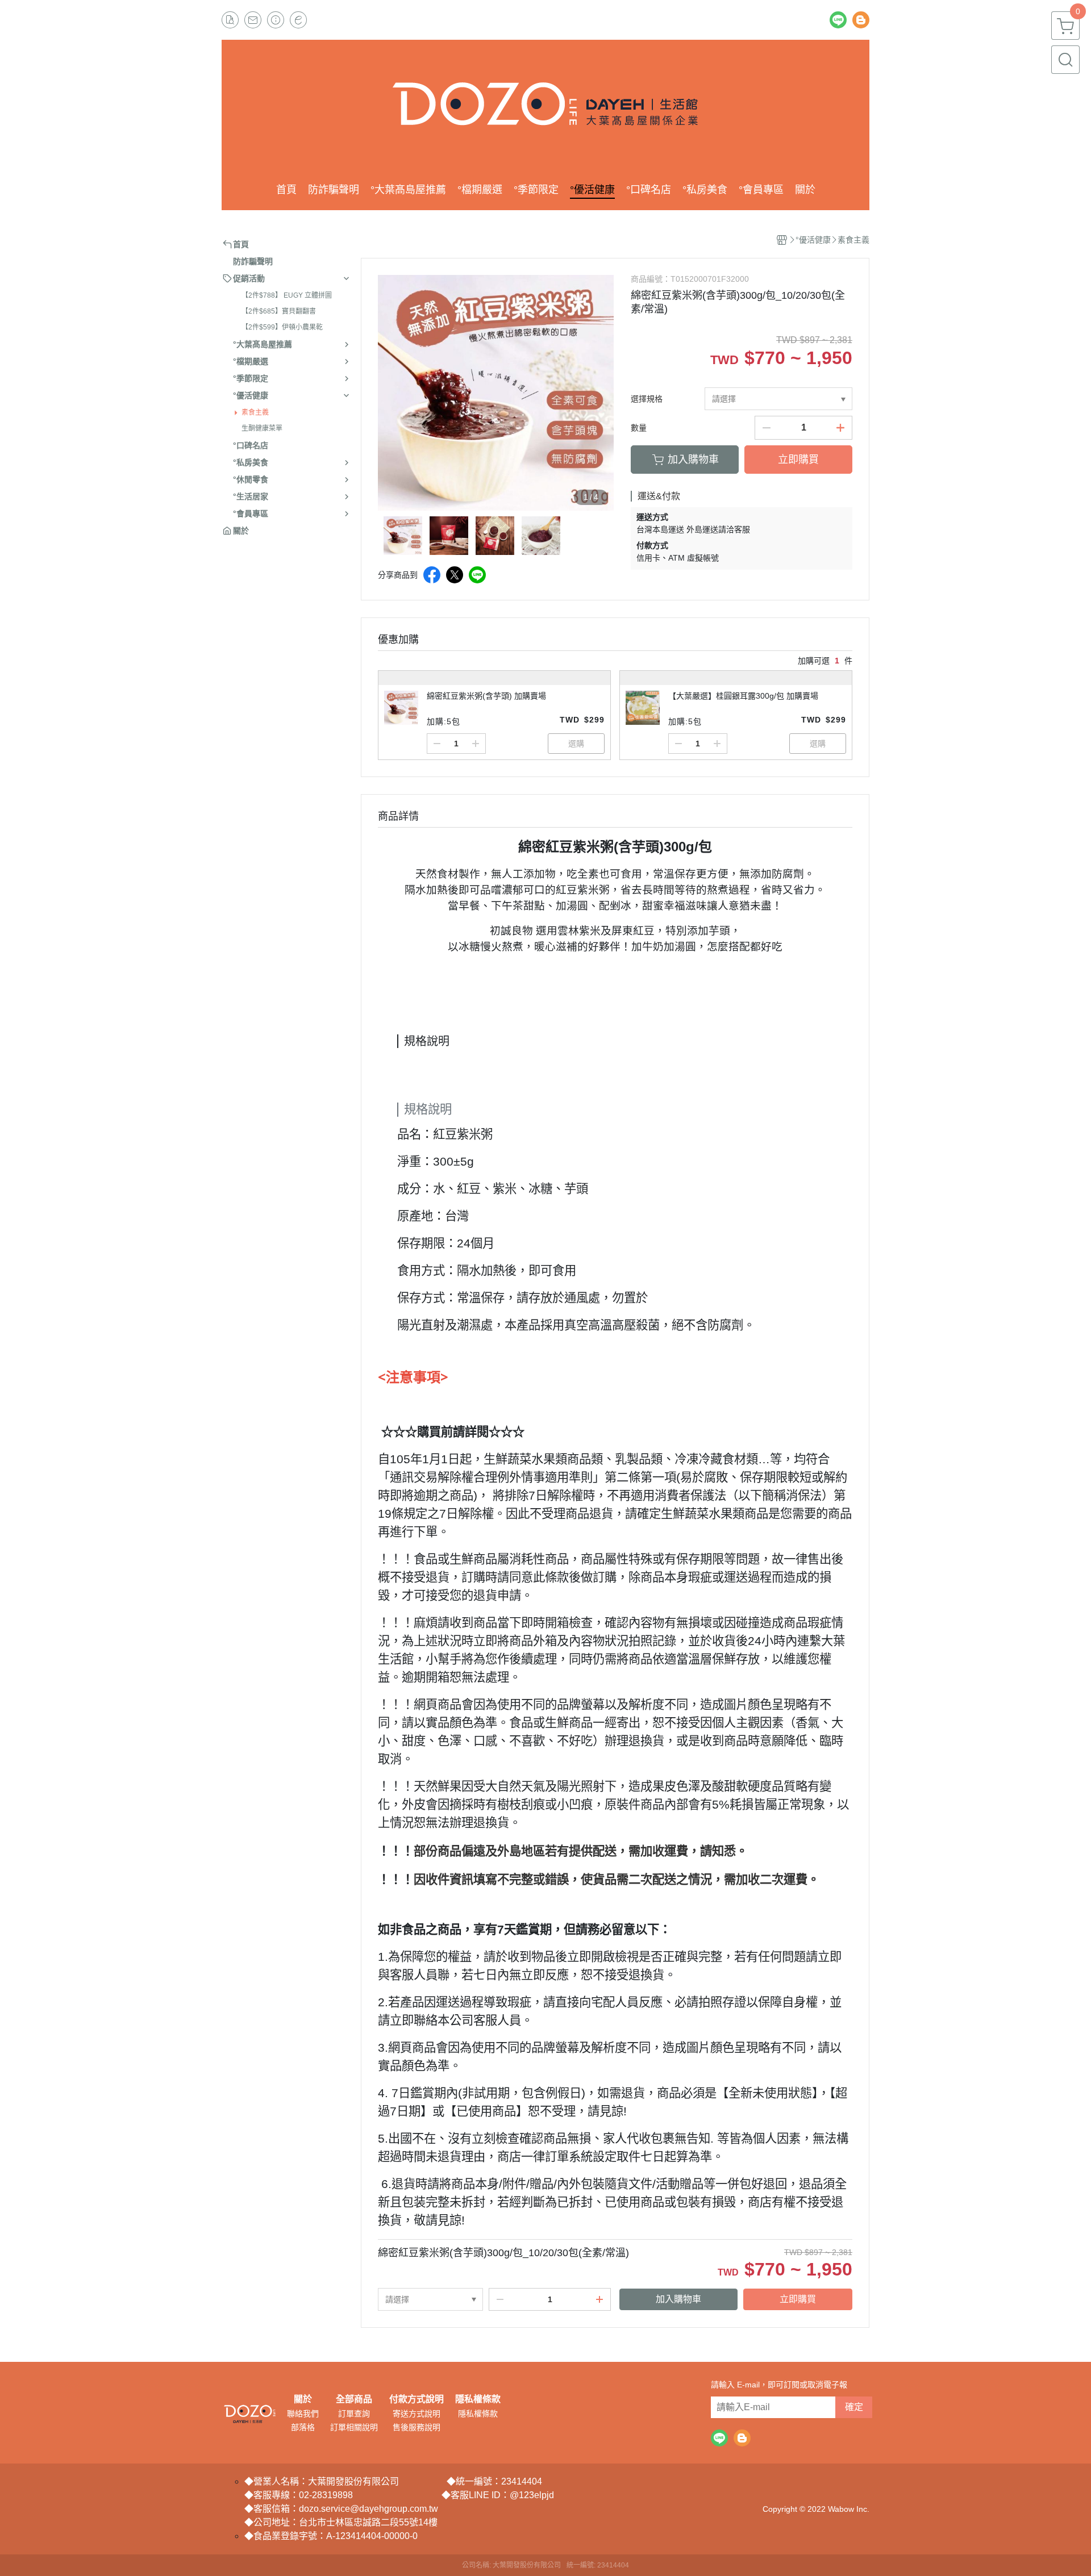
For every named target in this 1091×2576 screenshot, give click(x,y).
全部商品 (354, 2399)
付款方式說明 (417, 2399)
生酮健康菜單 (262, 428)
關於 (303, 2399)
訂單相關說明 (354, 2427)
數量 (639, 428)
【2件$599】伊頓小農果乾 (282, 327)
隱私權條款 (478, 2399)
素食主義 (255, 412)
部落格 (303, 2427)
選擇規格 (647, 399)
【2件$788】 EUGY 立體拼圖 (287, 295)
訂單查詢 (354, 2414)
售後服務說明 (417, 2427)
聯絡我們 (303, 2414)
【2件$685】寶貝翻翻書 (279, 311)
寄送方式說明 (417, 2414)
